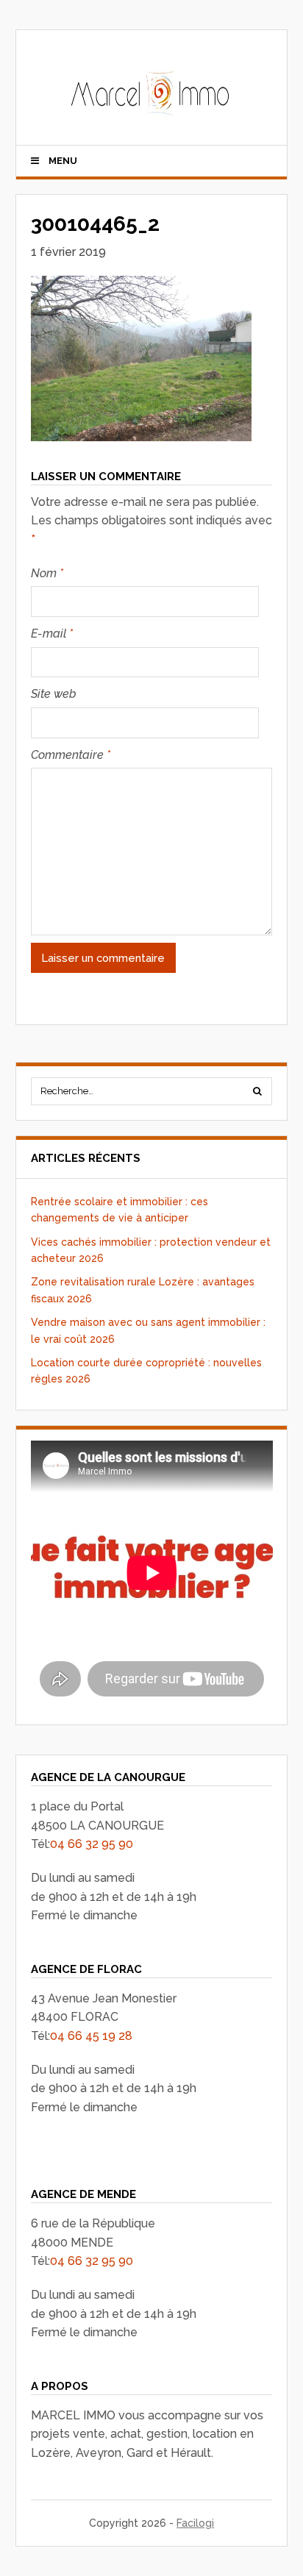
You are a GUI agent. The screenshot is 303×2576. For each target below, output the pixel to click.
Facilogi (195, 2523)
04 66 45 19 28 (91, 2036)
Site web (54, 694)
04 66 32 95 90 (92, 1844)
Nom (47, 573)
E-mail (52, 634)
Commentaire (71, 755)
